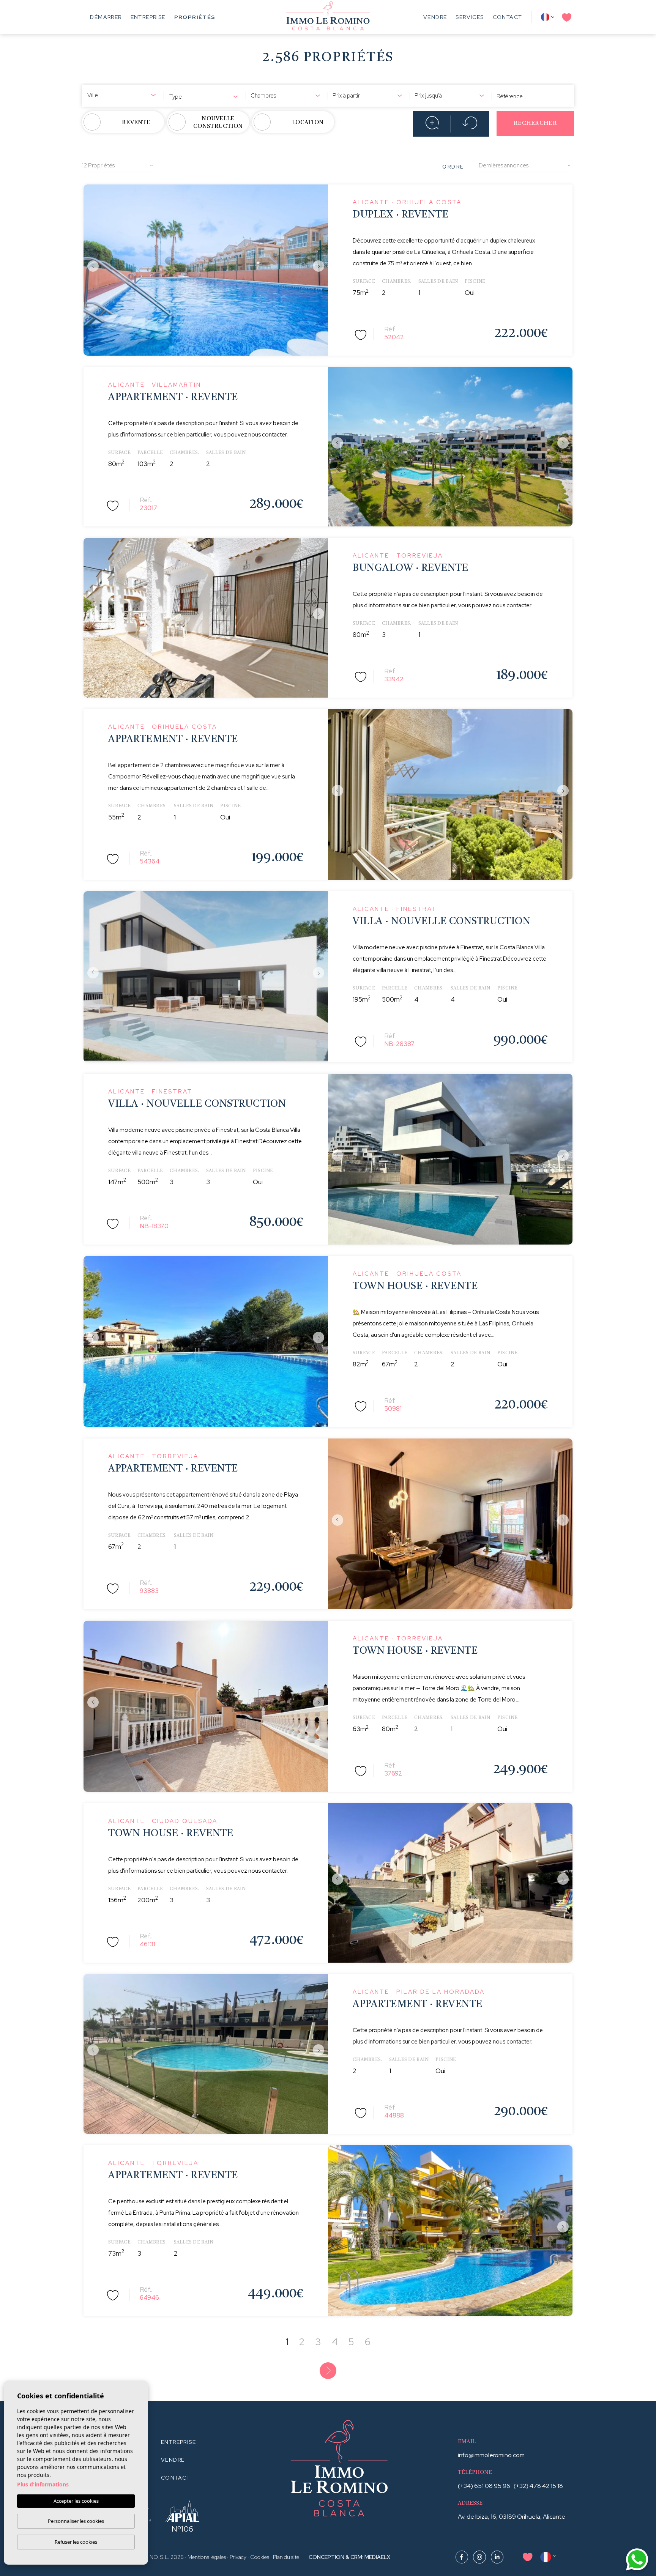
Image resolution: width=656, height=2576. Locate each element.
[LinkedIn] (497, 2556)
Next (320, 266)
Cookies (260, 2557)
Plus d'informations (43, 2484)
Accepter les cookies (76, 2501)
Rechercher (535, 124)
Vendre (435, 17)
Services (470, 17)
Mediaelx (377, 2557)
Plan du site (286, 2557)
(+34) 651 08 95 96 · (486, 2486)
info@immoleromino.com (491, 2455)
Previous (91, 266)
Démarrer (106, 17)
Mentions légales (207, 2557)
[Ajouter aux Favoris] (361, 334)
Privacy (238, 2557)
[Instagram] (480, 2556)
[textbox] (123, 95)
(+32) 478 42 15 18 (538, 2486)
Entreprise (148, 17)
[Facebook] (462, 2556)
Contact (508, 17)
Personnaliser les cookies (76, 2521)
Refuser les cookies (76, 2542)
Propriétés (195, 17)
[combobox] (123, 94)
